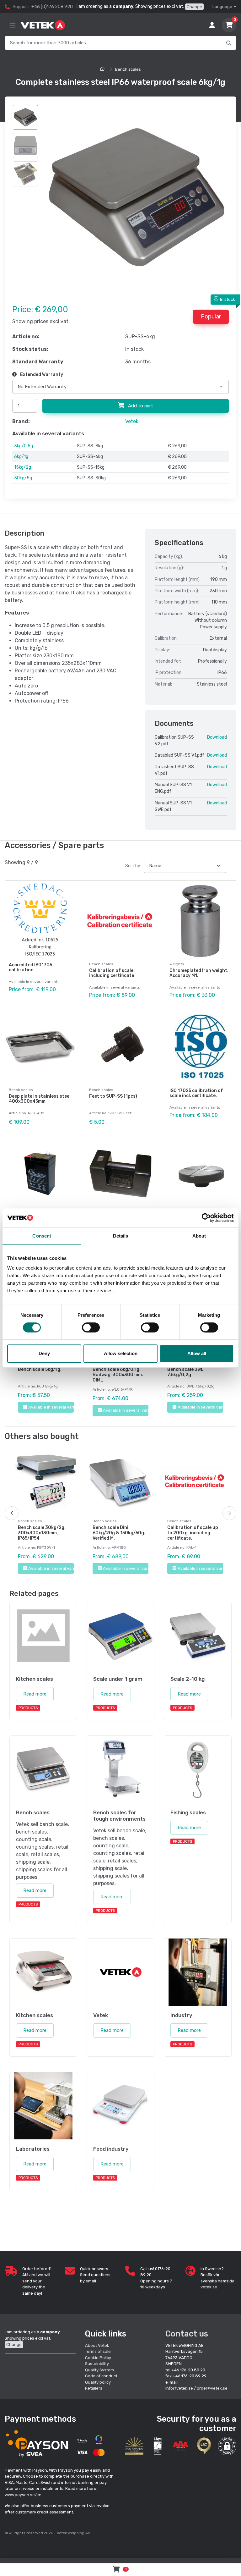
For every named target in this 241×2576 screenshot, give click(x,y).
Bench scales (128, 69)
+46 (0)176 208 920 (52, 7)
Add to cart (140, 406)
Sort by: (133, 866)
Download (217, 737)
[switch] (91, 1327)
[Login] (212, 25)
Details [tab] (121, 1236)
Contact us (187, 2334)
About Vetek (97, 2345)
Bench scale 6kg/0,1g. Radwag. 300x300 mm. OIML (118, 1375)
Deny (44, 1353)
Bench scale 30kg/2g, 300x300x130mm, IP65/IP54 (42, 1533)
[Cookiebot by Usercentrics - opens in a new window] (206, 1218)
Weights (177, 964)
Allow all (197, 1353)
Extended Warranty (41, 375)
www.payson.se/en (23, 2495)
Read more (35, 1694)
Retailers (94, 2388)
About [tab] (199, 1236)
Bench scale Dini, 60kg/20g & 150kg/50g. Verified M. (119, 1533)
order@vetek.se (212, 2388)
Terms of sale (98, 2351)
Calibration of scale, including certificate (112, 973)
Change (194, 7)
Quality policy (98, 2382)
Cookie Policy (98, 2358)
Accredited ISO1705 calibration (30, 968)
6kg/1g (21, 457)
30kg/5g (23, 478)
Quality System (99, 2370)
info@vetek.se (179, 2388)
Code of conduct (101, 2376)
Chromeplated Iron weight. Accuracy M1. (199, 973)
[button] (227, 2446)
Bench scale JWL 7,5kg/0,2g (185, 1372)
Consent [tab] (42, 1236)
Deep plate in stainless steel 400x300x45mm (40, 1099)
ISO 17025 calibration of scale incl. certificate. (196, 1093)
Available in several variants (51, 1407)
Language (222, 7)
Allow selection (121, 1353)
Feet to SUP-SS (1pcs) (113, 1096)
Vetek (132, 421)
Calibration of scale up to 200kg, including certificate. (193, 1533)
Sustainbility (97, 2364)
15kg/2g (23, 467)
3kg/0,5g (24, 446)
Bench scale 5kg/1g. (40, 1369)
